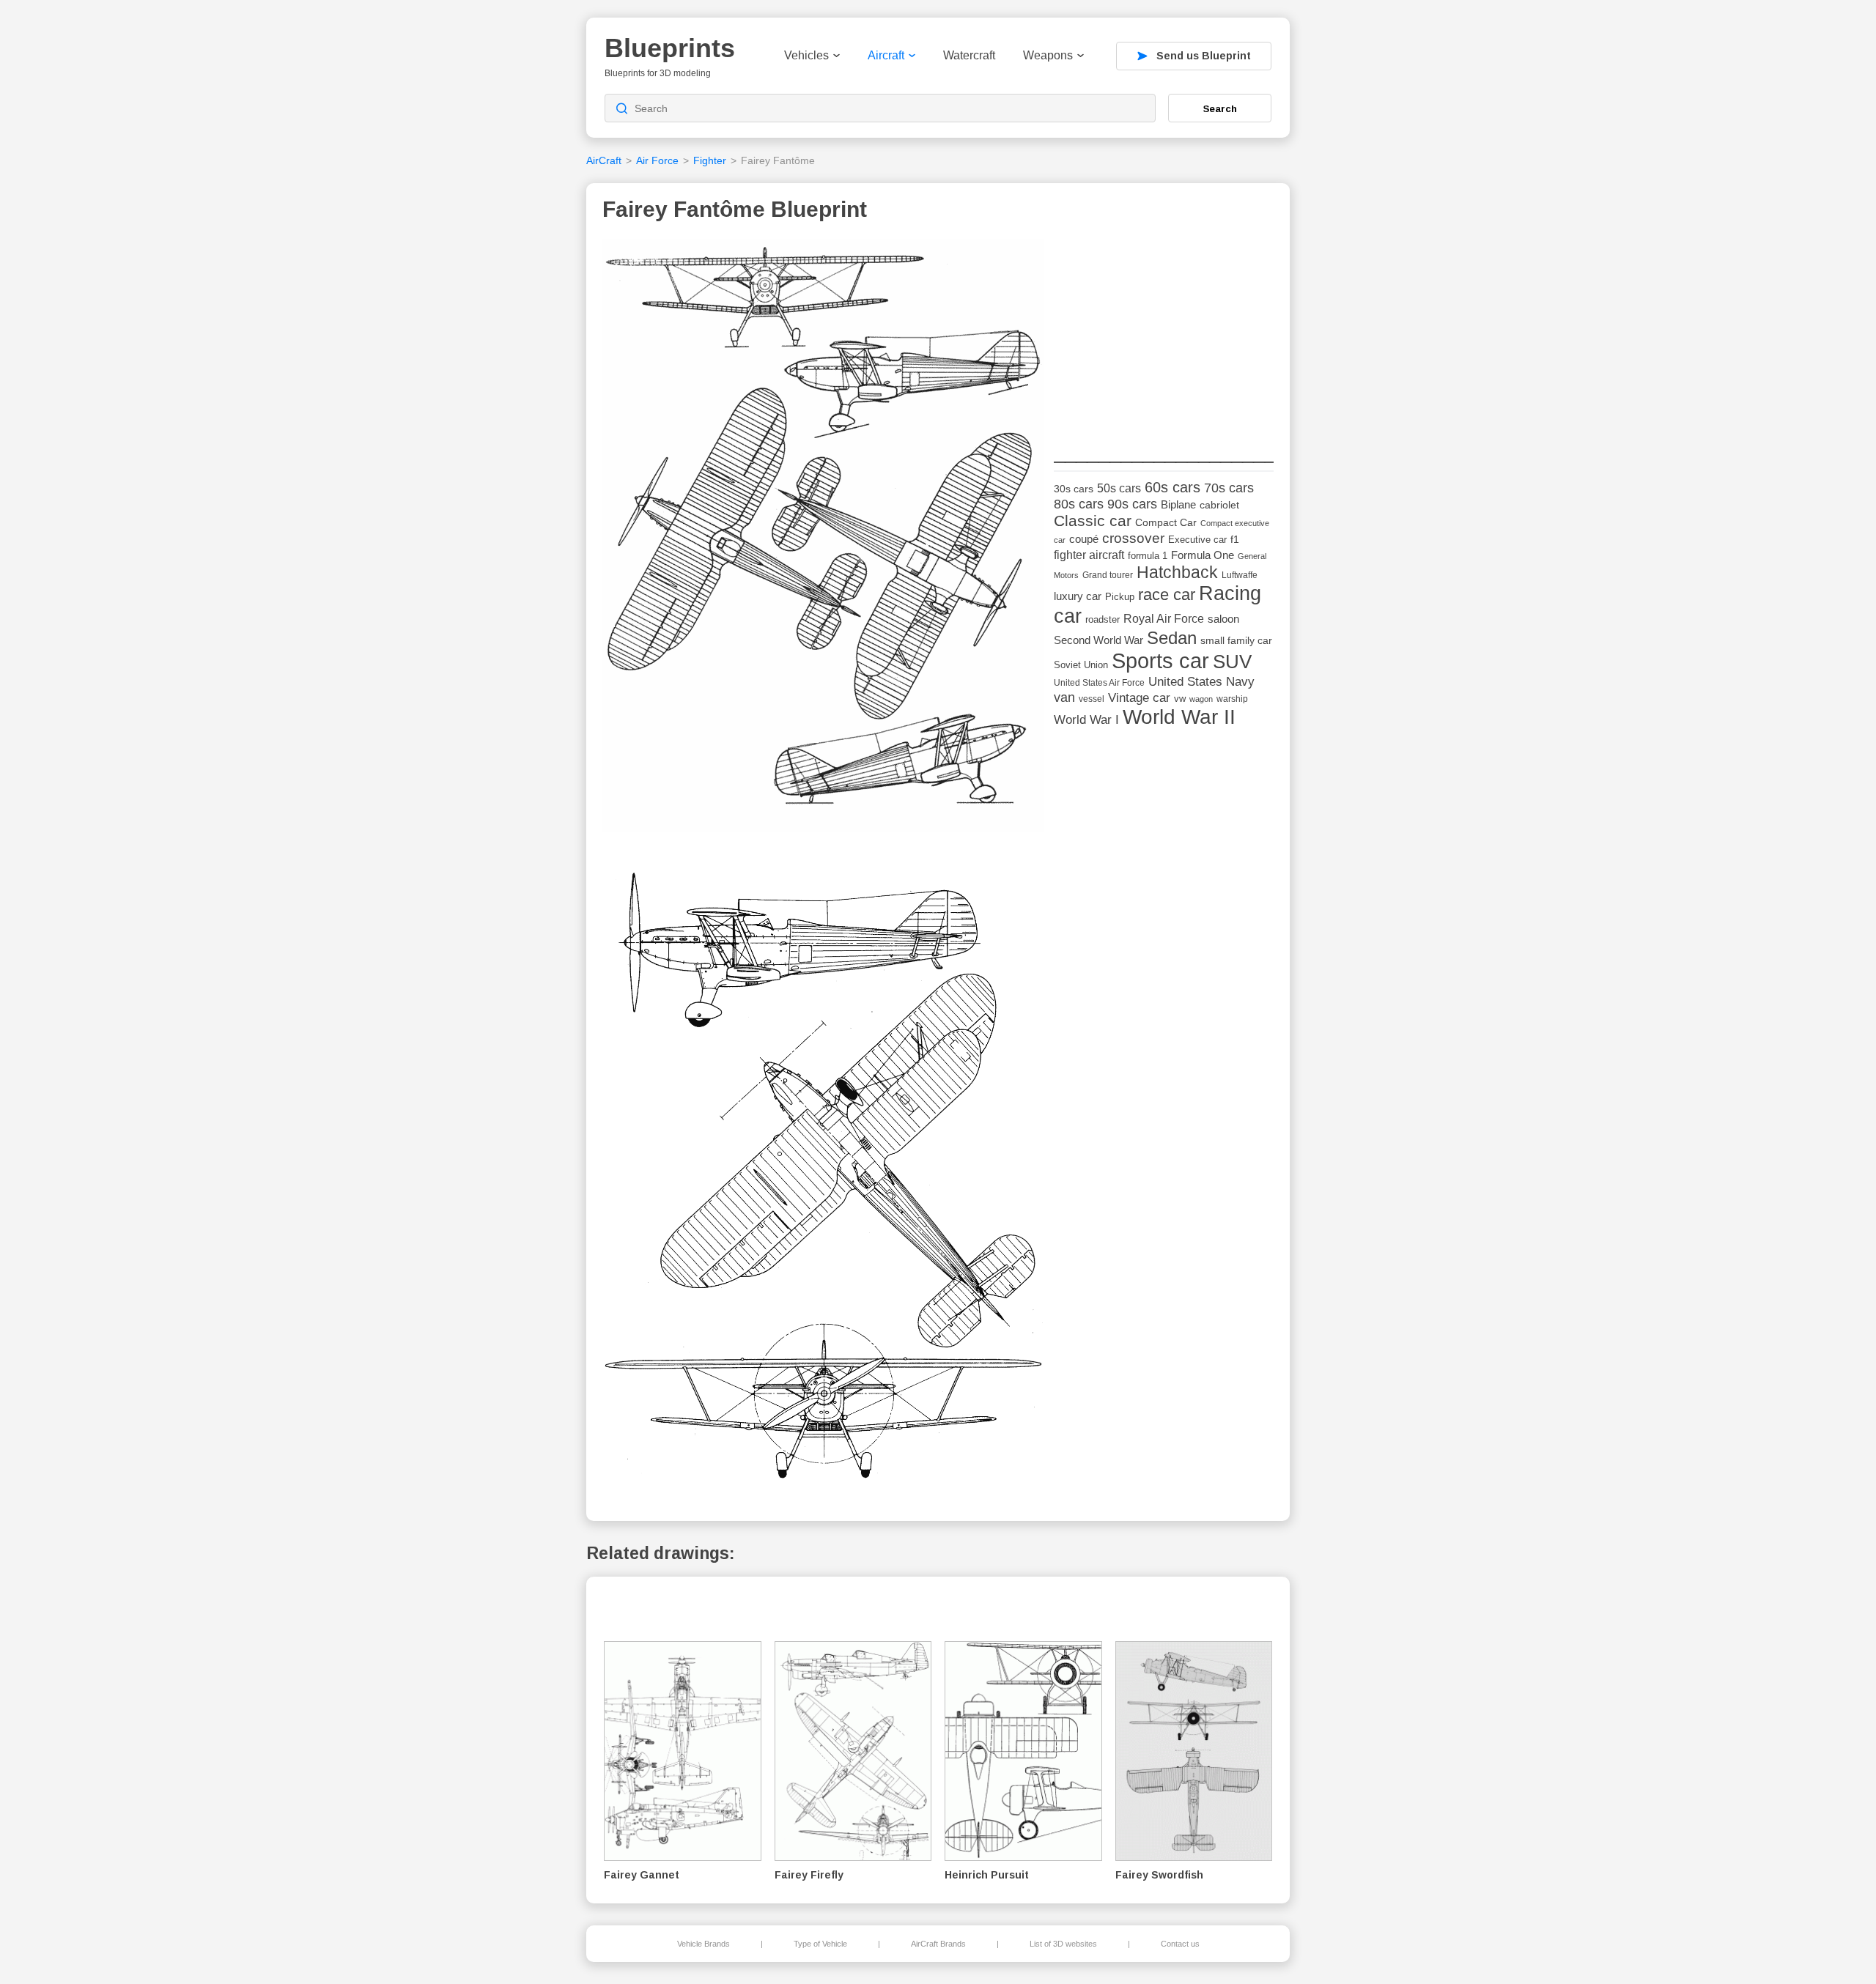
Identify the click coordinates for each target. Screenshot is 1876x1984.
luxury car (1078, 596)
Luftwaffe (1240, 575)
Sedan (1172, 638)
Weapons (1048, 55)
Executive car (1197, 540)
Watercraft (969, 55)
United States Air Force (1099, 682)
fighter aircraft (1089, 555)
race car (1167, 595)
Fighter (710, 160)
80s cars (1079, 504)
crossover (1133, 538)
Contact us (1180, 1944)
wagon (1201, 699)
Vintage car (1139, 698)
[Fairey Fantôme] (823, 540)
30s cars (1074, 489)
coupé (1084, 539)
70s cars (1229, 488)
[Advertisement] (1164, 330)
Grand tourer (1108, 575)
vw (1180, 699)
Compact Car (1166, 523)
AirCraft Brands (938, 1944)
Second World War (1098, 640)
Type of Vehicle (820, 1944)
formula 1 (1148, 556)
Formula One (1203, 555)
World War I (1086, 720)
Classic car (1093, 521)
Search (1220, 108)
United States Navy (1201, 682)
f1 (1235, 540)
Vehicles (806, 55)
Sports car (1160, 660)
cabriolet (1219, 505)
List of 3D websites (1063, 1944)
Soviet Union (1081, 665)
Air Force (657, 160)
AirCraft (604, 160)
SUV (1232, 662)
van (1064, 697)
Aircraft (886, 55)
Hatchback (1177, 572)
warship (1232, 699)
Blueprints (670, 48)
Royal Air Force (1164, 618)
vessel (1092, 699)
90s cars (1132, 504)
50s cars (1119, 488)
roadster (1103, 619)
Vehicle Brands (703, 1944)
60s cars (1172, 487)
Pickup (1120, 597)
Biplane (1178, 504)
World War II (1179, 717)
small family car (1236, 641)
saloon (1223, 619)
